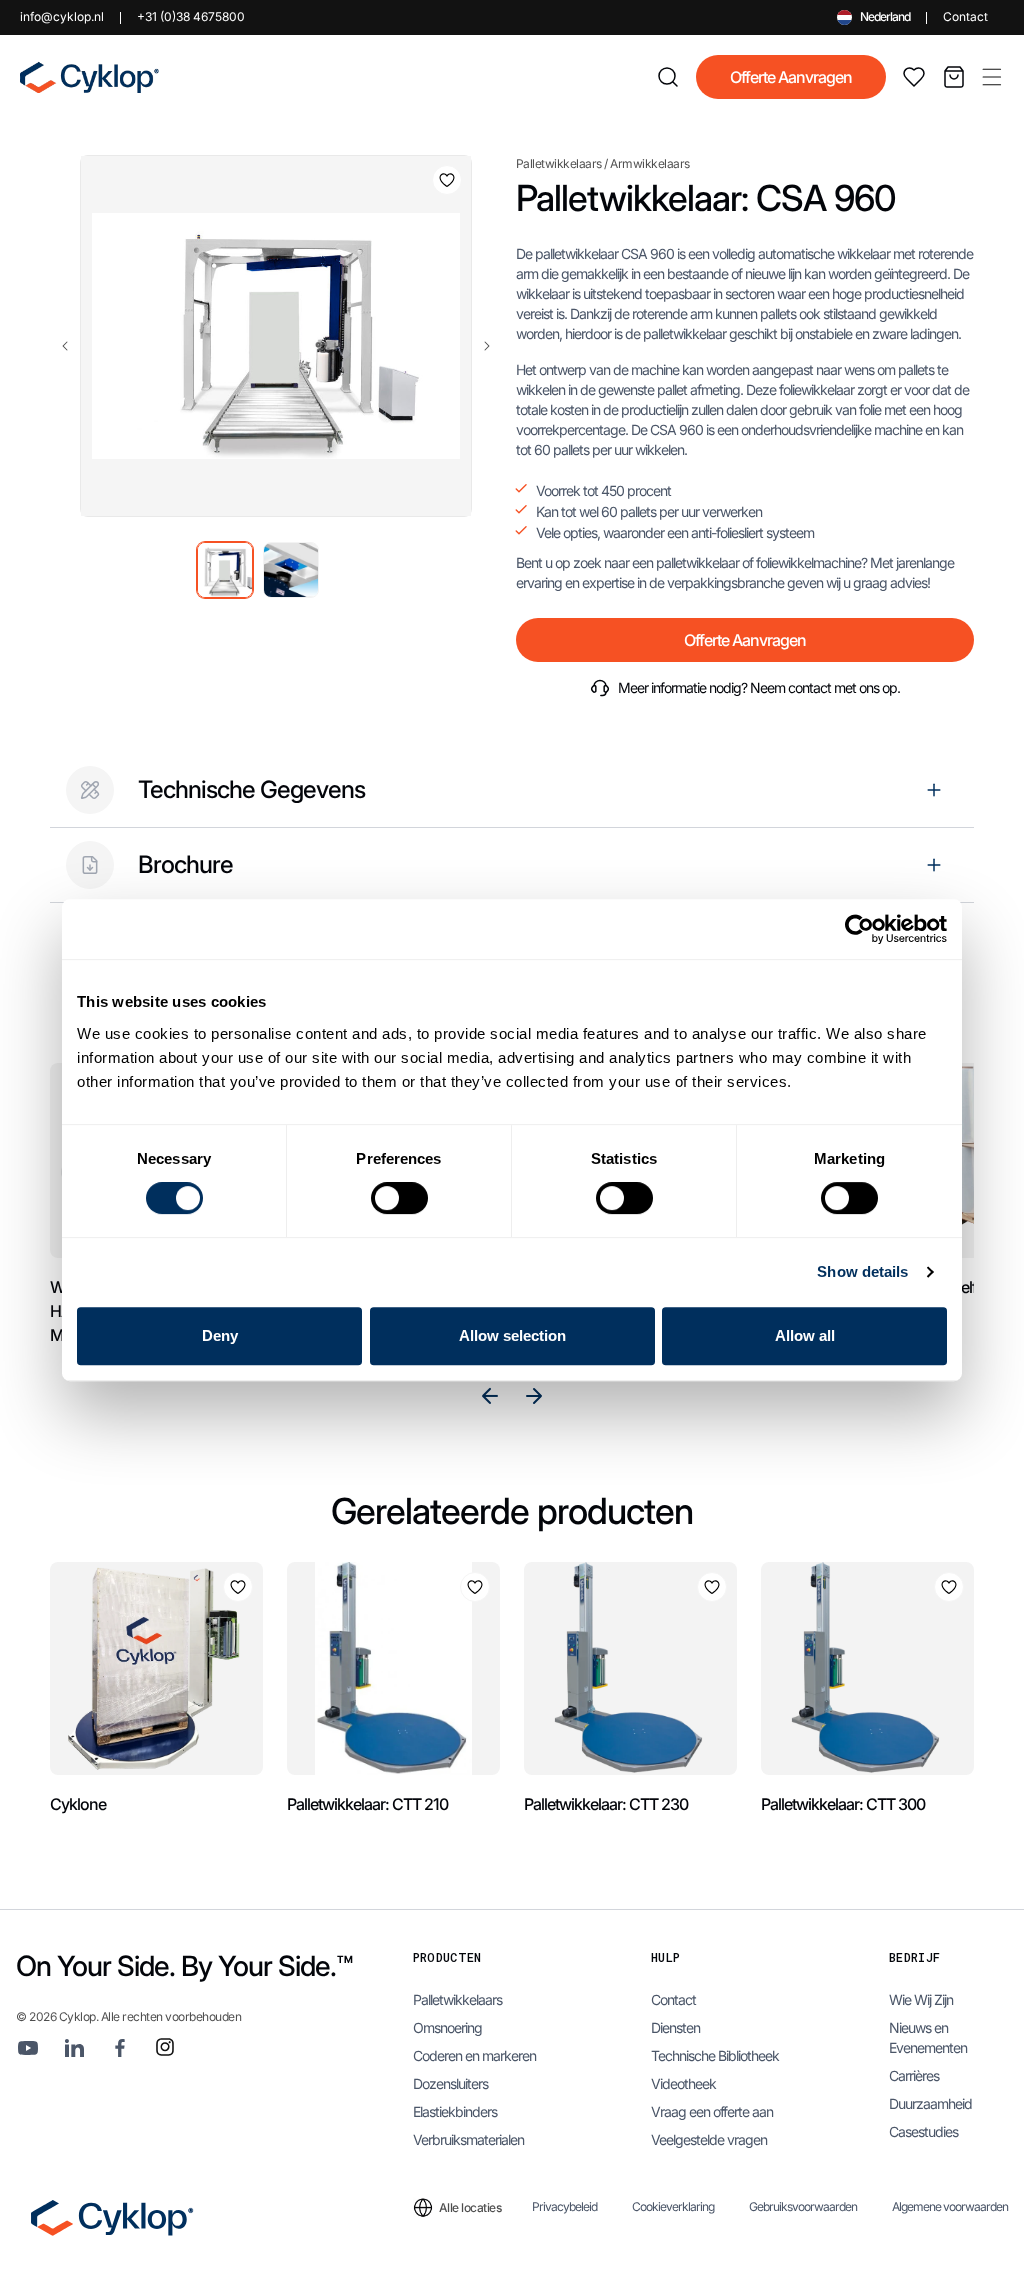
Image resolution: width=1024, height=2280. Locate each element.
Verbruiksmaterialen (468, 2139)
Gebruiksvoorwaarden (803, 2207)
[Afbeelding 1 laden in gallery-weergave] (225, 570)
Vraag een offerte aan (712, 2111)
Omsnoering (447, 2027)
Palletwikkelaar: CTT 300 (843, 1804)
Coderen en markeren (474, 2055)
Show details (862, 1271)
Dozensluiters (450, 2083)
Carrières (914, 2075)
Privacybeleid (564, 2207)
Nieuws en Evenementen (928, 2037)
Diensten (675, 2027)
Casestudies (923, 2131)
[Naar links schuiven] (65, 346)
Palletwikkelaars (559, 163)
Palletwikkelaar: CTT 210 (367, 1804)
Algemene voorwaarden (950, 2207)
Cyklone (78, 1804)
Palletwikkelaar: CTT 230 (606, 1804)
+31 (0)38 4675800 (191, 16)
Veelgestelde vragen (709, 2139)
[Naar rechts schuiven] (487, 346)
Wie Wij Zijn (921, 1999)
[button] (992, 77)
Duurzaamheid (930, 2103)
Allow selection (512, 1335)
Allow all (805, 1335)
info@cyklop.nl (62, 16)
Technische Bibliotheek (715, 2055)
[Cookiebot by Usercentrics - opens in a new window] (859, 929)
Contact (965, 16)
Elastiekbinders (455, 2111)
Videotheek (683, 2083)
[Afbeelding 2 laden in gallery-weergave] (291, 570)
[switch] (399, 1198)
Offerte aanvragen (791, 77)
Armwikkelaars (650, 163)
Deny (220, 1335)
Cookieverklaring (673, 2207)
